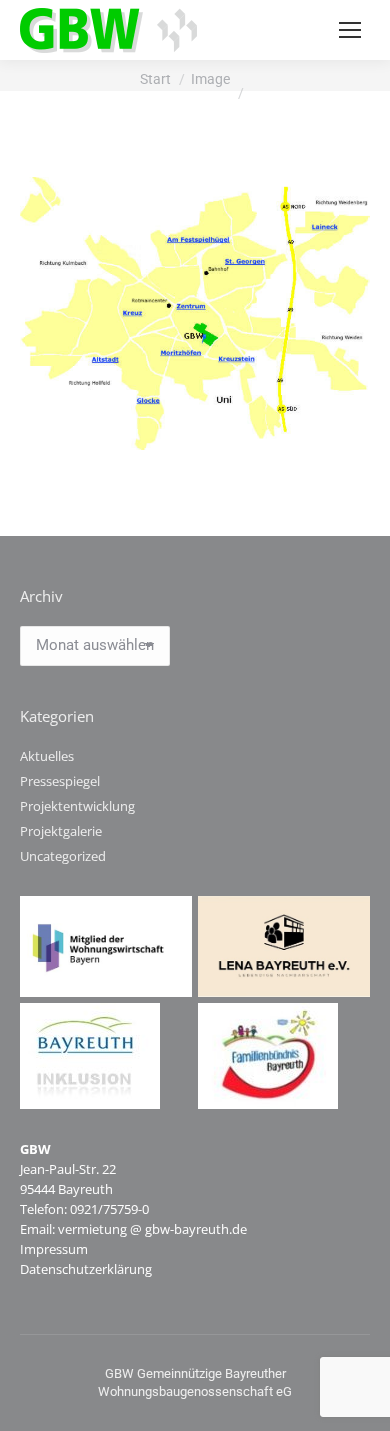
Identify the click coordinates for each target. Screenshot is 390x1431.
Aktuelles (47, 756)
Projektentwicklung (77, 806)
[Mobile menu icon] (350, 30)
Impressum (54, 1249)
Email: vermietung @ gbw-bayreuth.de (133, 1229)
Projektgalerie (61, 831)
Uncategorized (63, 856)
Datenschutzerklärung (86, 1269)
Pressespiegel (60, 781)
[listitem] (201, 235)
